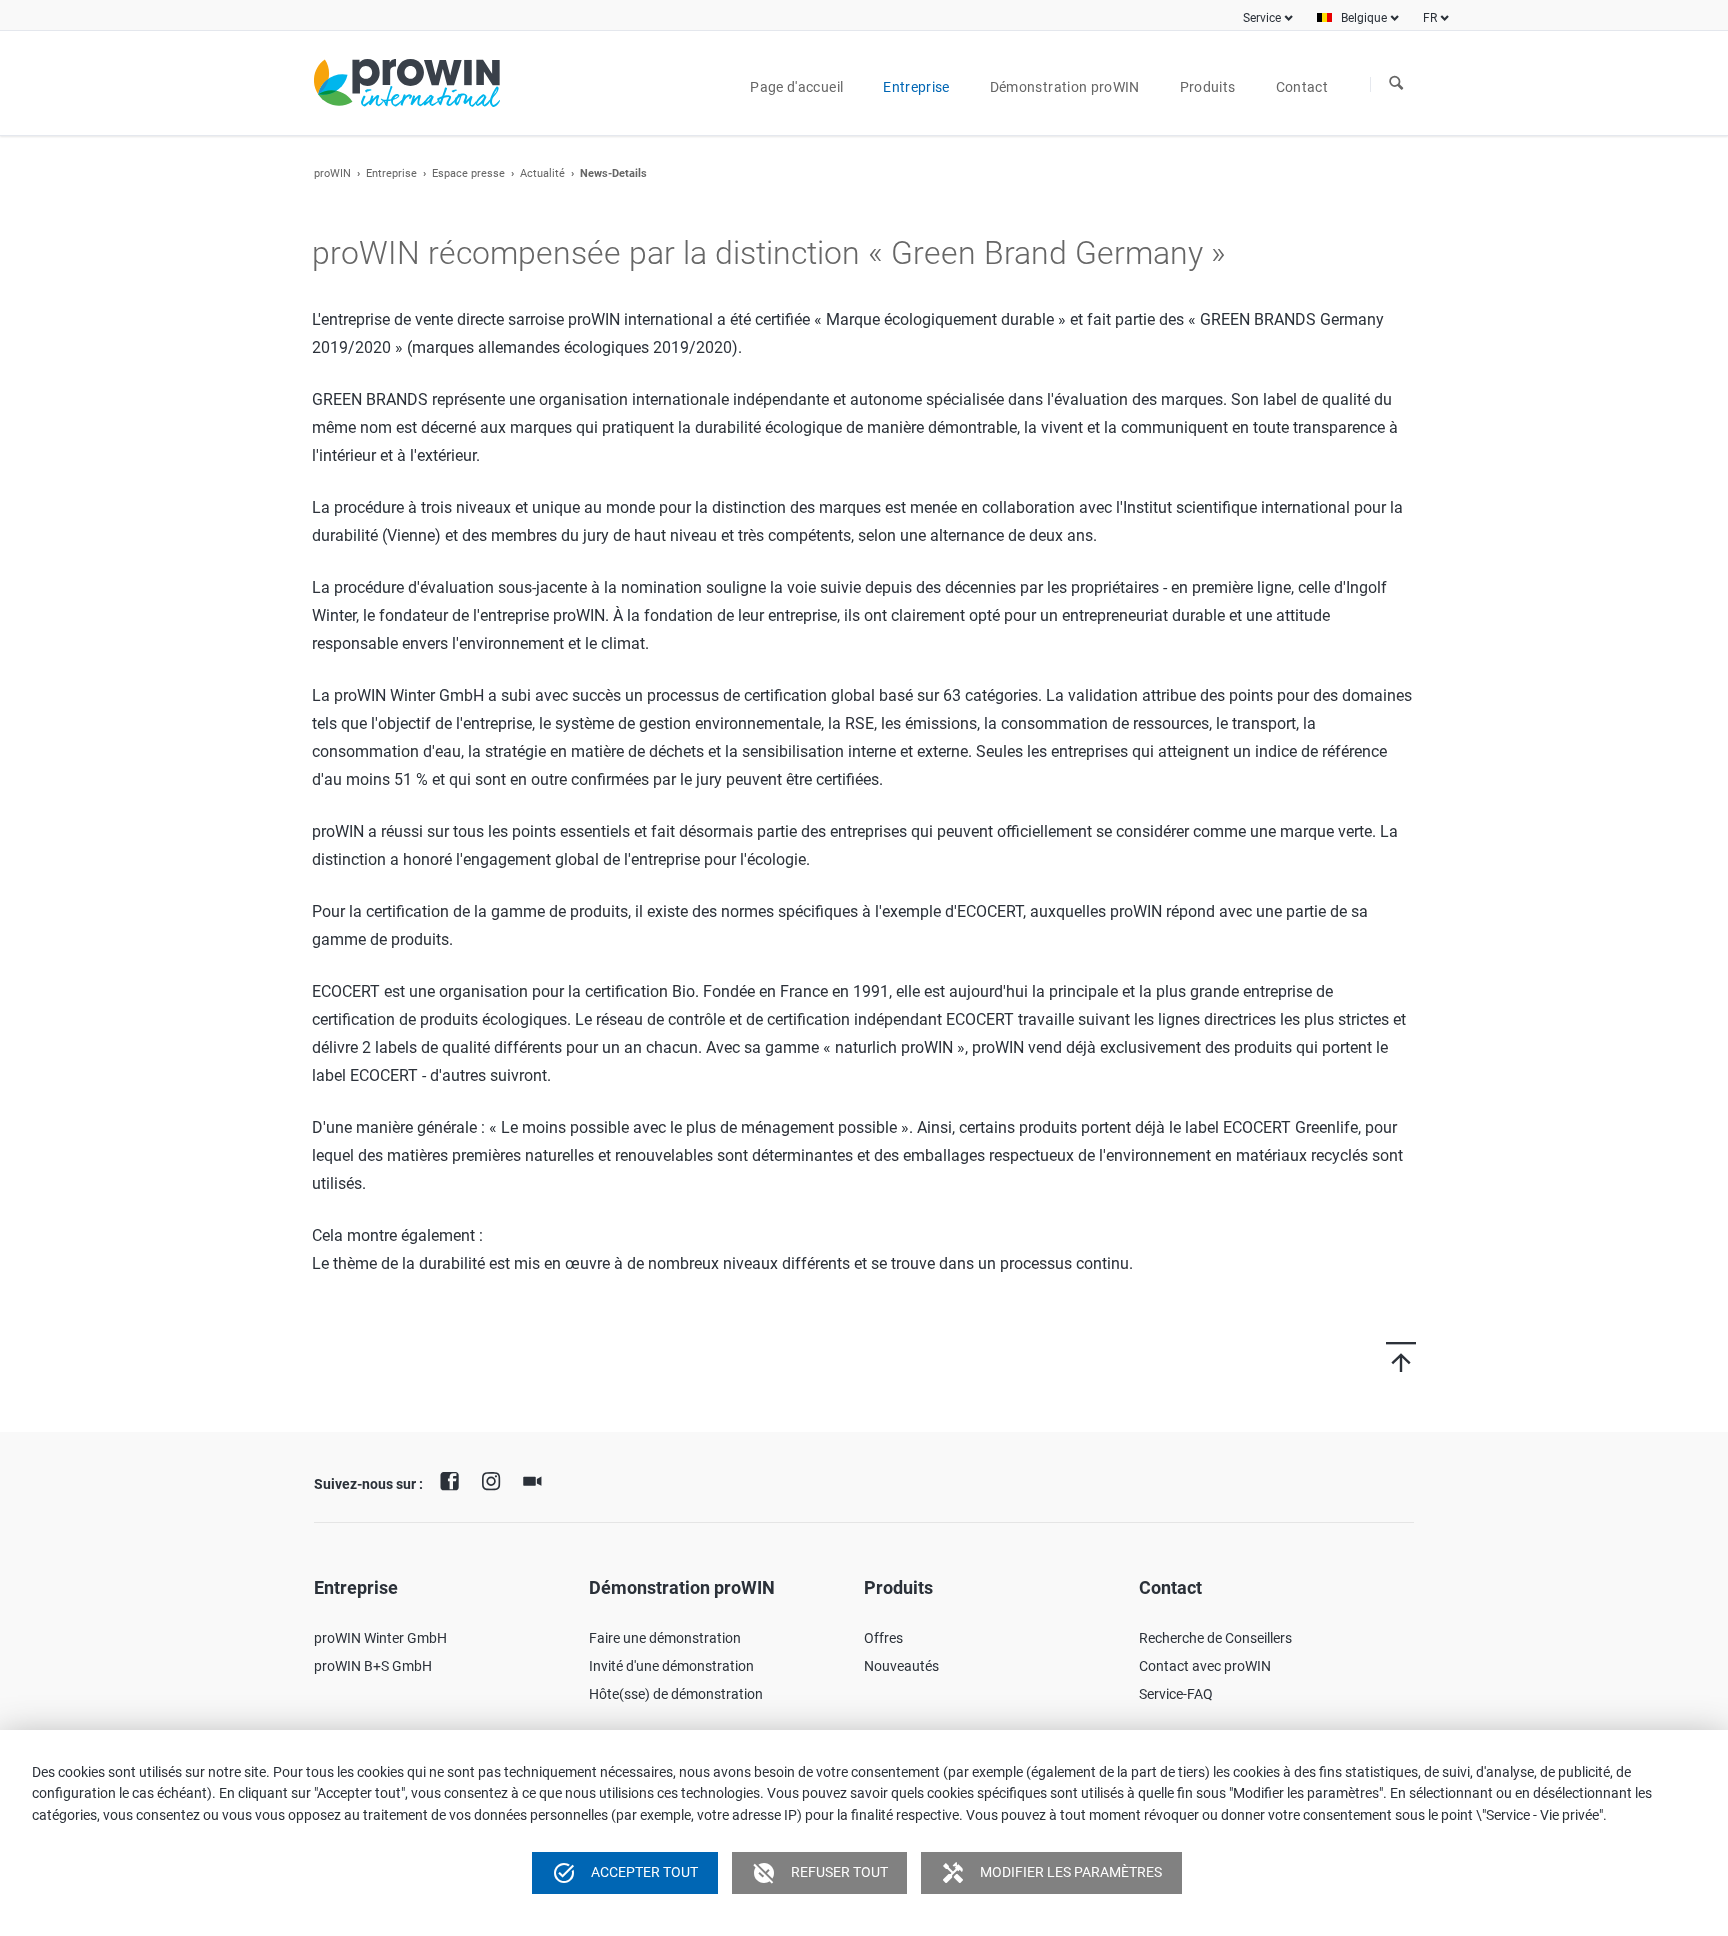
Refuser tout (820, 1873)
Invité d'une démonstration (671, 1666)
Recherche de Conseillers (1215, 1638)
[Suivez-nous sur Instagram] (496, 1479)
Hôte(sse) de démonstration (676, 1694)
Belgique (1364, 18)
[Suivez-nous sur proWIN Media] (537, 1479)
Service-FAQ (1176, 1694)
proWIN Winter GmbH (380, 1638)
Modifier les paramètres (1051, 1873)
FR (1430, 18)
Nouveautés (901, 1666)
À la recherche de (1396, 84)
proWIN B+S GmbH (373, 1666)
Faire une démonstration (665, 1638)
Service (1262, 18)
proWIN (332, 173)
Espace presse (468, 173)
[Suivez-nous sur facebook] (455, 1479)
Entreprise (391, 173)
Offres (883, 1638)
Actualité (542, 173)
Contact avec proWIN (1205, 1666)
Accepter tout (625, 1873)
